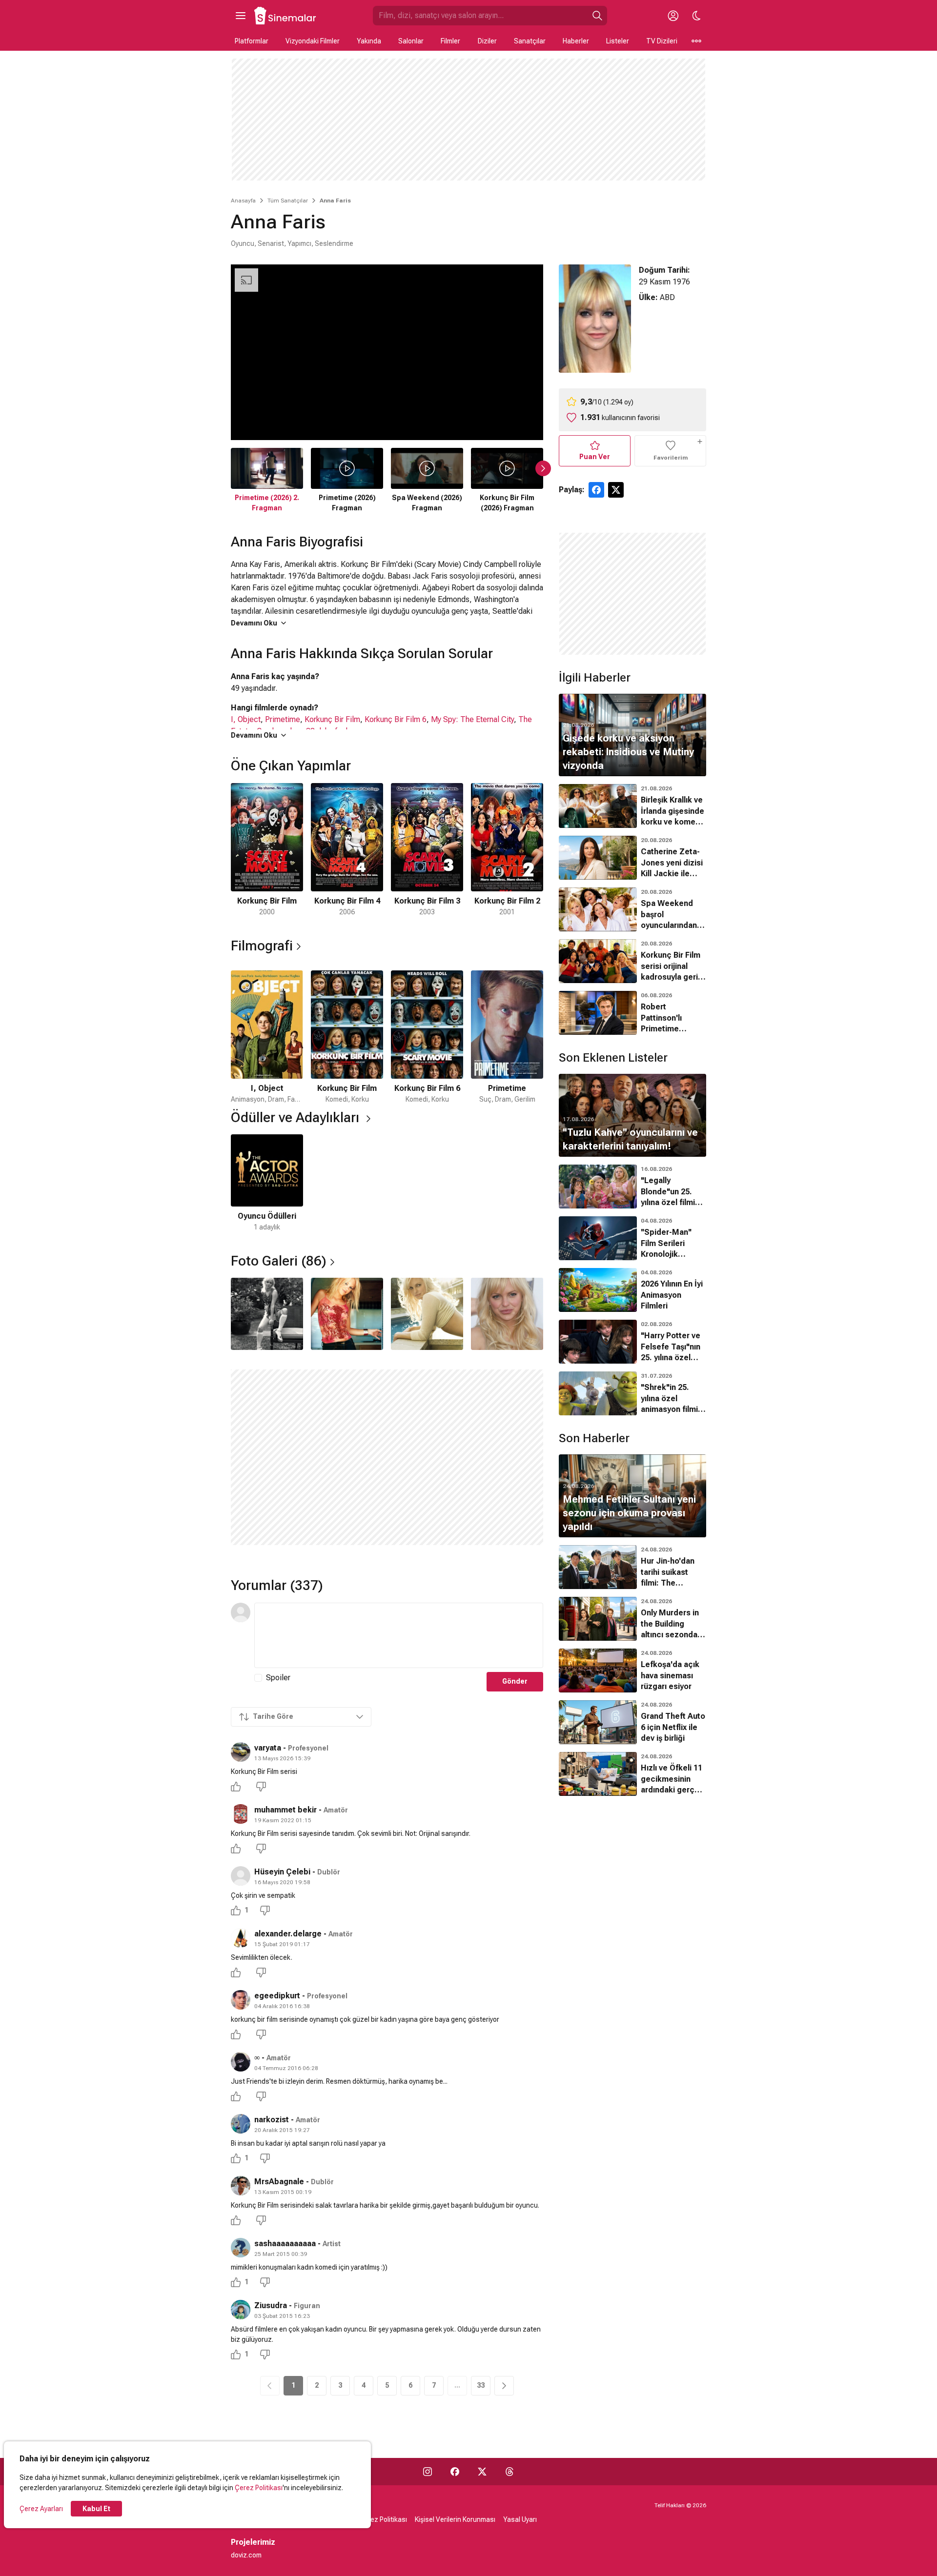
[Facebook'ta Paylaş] (596, 490)
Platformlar (252, 41)
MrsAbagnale (279, 2182)
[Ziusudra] (241, 2310)
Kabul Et (96, 2509)
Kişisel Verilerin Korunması (455, 2519)
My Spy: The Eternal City (472, 719)
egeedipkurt (277, 1996)
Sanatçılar (530, 41)
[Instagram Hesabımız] (428, 2472)
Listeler (618, 41)
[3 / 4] (427, 1314)
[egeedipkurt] (241, 2000)
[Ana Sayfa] (285, 16)
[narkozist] (241, 2124)
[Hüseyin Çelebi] (241, 1876)
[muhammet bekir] (241, 1814)
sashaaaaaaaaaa (285, 2244)
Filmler (450, 41)
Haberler (576, 41)
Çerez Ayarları (41, 2509)
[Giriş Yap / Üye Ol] (673, 16)
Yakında (369, 41)
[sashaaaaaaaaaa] (241, 2248)
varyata (268, 1748)
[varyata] (241, 1752)
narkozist (272, 2120)
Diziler (487, 41)
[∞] (241, 2062)
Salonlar (411, 41)
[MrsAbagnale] (241, 2186)
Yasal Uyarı (520, 2519)
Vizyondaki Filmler (313, 41)
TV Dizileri (662, 41)
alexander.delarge (288, 1934)
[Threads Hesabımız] (509, 2472)
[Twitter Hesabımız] (482, 2472)
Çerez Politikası (259, 2488)
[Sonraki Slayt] (543, 468)
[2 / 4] (347, 1314)
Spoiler (278, 1678)
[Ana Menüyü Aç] (241, 16)
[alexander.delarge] (241, 1938)
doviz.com (246, 2555)
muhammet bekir (285, 1810)
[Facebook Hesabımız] (455, 2472)
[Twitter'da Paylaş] (616, 490)
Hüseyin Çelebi (282, 1872)
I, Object (246, 719)
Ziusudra (271, 2305)
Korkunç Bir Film (332, 719)
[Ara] (597, 16)
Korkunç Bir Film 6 (396, 719)
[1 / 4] (267, 1314)
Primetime (283, 719)
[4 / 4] (507, 1314)
